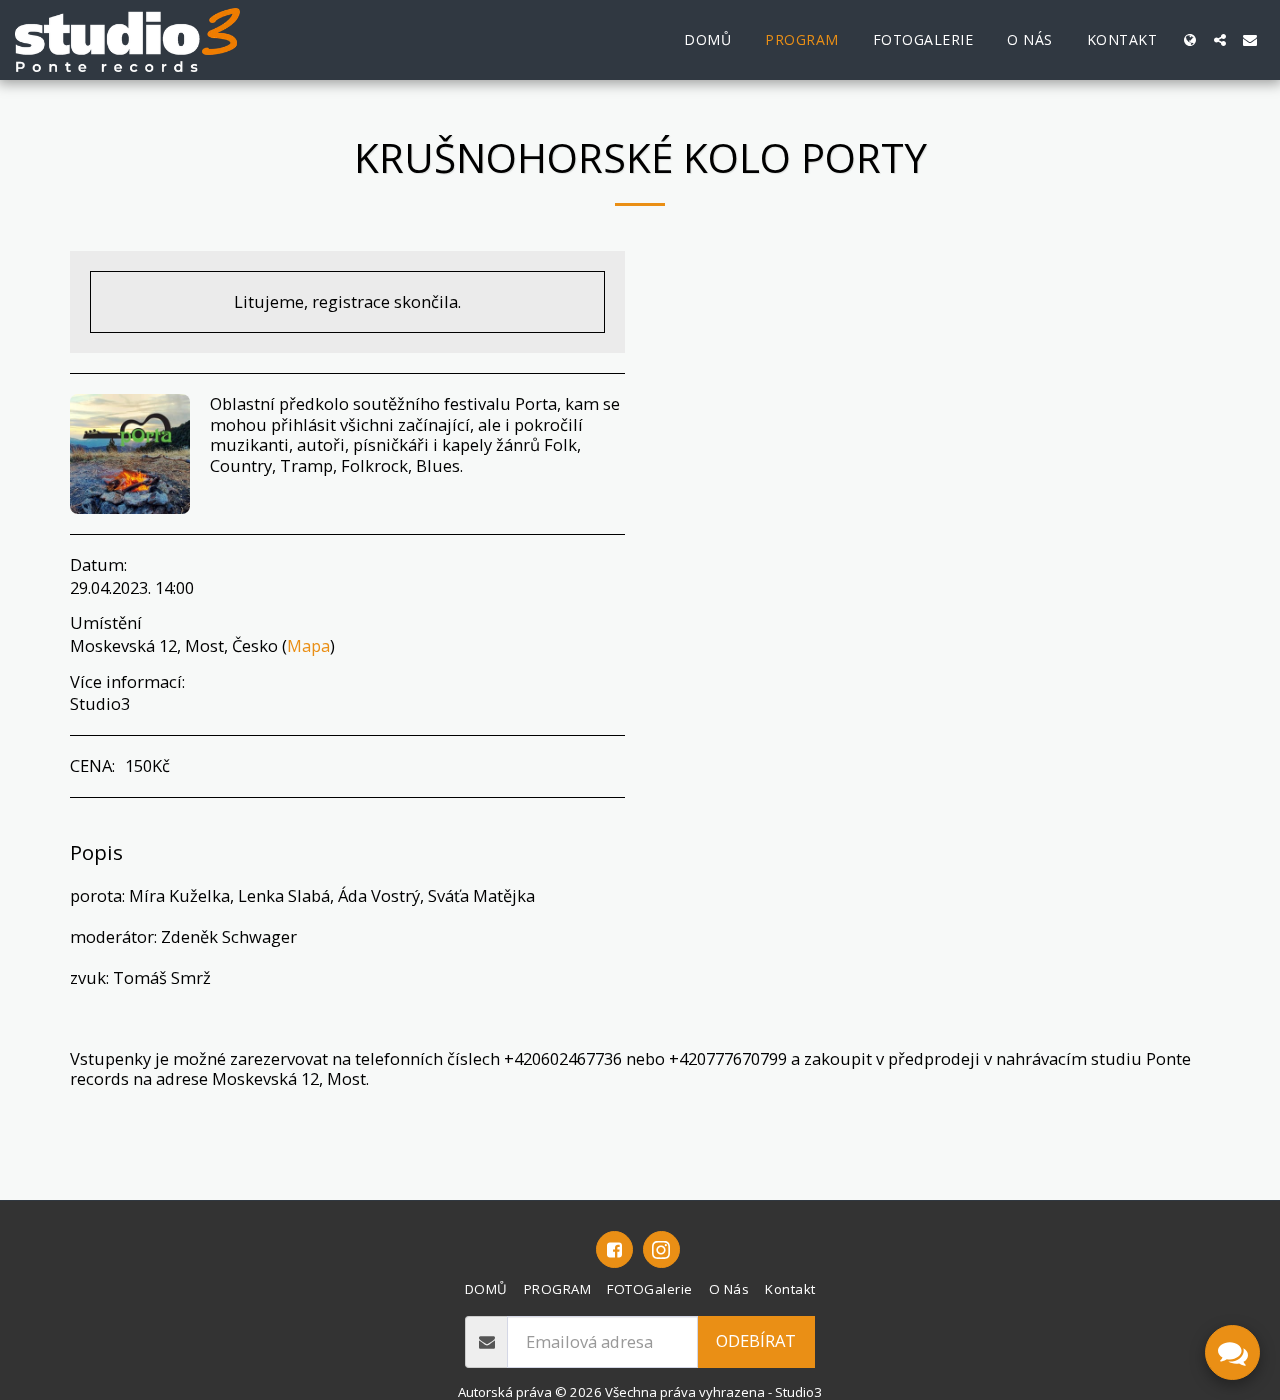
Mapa (308, 645)
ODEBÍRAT (756, 1340)
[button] (1220, 40)
